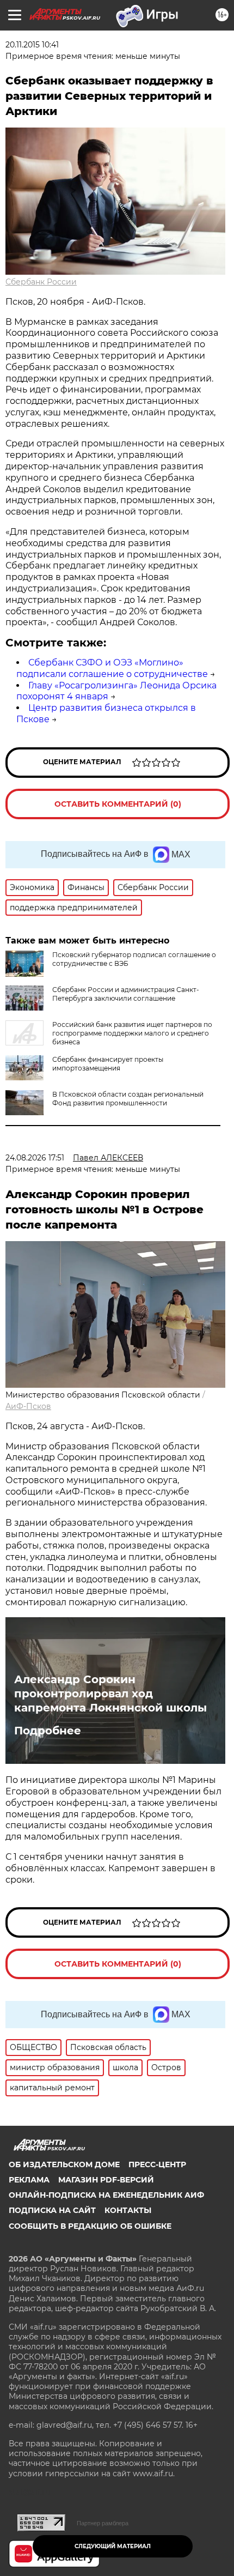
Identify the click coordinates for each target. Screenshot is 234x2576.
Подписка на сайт (52, 2210)
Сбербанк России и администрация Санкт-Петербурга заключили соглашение (126, 994)
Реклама (29, 2180)
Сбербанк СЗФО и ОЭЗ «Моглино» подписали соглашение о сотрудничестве (112, 668)
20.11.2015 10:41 (32, 45)
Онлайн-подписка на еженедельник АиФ (106, 2195)
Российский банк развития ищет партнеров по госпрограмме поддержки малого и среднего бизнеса (132, 1033)
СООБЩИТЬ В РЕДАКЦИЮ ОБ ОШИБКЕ (90, 2226)
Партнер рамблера (103, 2523)
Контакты (128, 2210)
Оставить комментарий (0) (118, 804)
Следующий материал (113, 2546)
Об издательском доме (64, 2164)
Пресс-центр (157, 2164)
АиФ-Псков (28, 1406)
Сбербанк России (41, 282)
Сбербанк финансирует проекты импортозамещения (108, 1064)
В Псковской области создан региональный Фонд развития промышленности (128, 1099)
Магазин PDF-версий (106, 2180)
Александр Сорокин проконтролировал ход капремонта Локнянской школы (110, 1694)
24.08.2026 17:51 (35, 1158)
